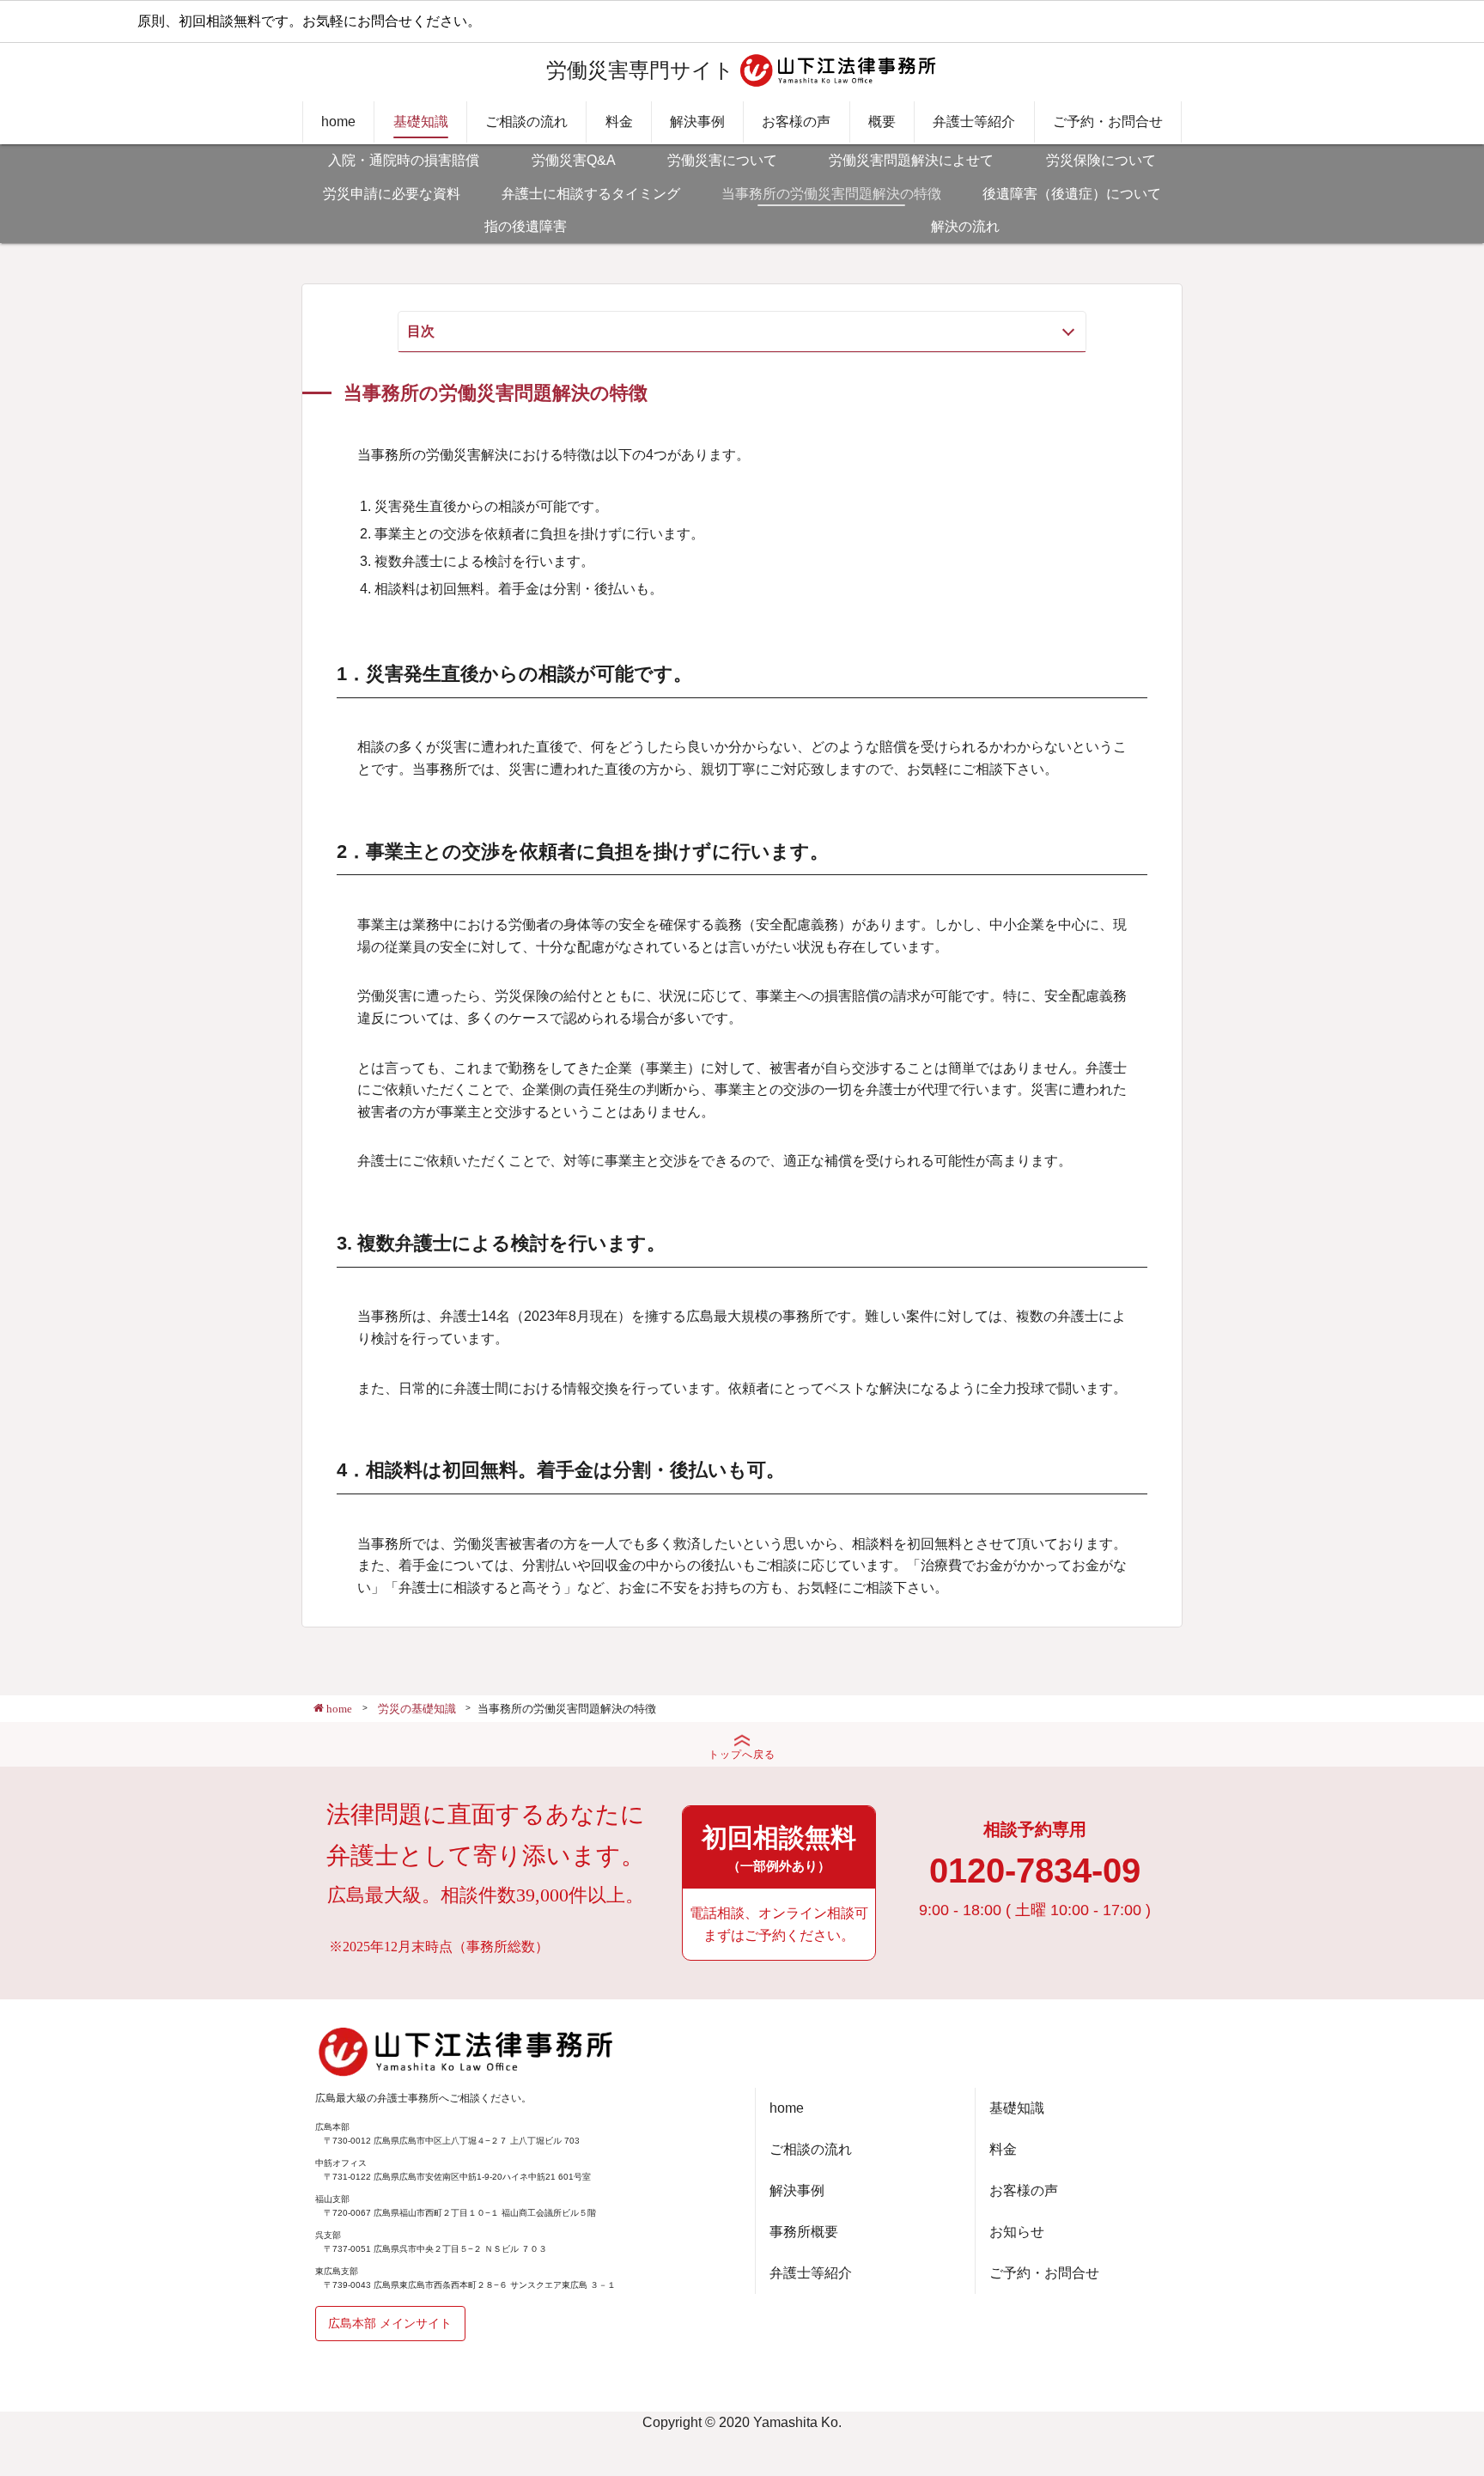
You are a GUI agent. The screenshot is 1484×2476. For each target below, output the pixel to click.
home (338, 122)
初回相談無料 (779, 1848)
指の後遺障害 (526, 226)
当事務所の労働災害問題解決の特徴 (831, 194)
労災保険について (1101, 160)
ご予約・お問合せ (1108, 122)
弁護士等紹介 (974, 122)
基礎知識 (421, 122)
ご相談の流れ (526, 122)
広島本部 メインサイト (390, 2323)
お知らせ (1017, 2232)
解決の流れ (965, 226)
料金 (619, 122)
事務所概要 (804, 2232)
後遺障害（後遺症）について (1072, 194)
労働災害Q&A (574, 160)
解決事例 (697, 122)
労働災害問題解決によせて (911, 160)
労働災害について (722, 160)
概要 (882, 122)
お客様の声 (796, 122)
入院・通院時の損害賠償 (404, 160)
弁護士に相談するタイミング (591, 194)
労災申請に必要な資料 (392, 194)
